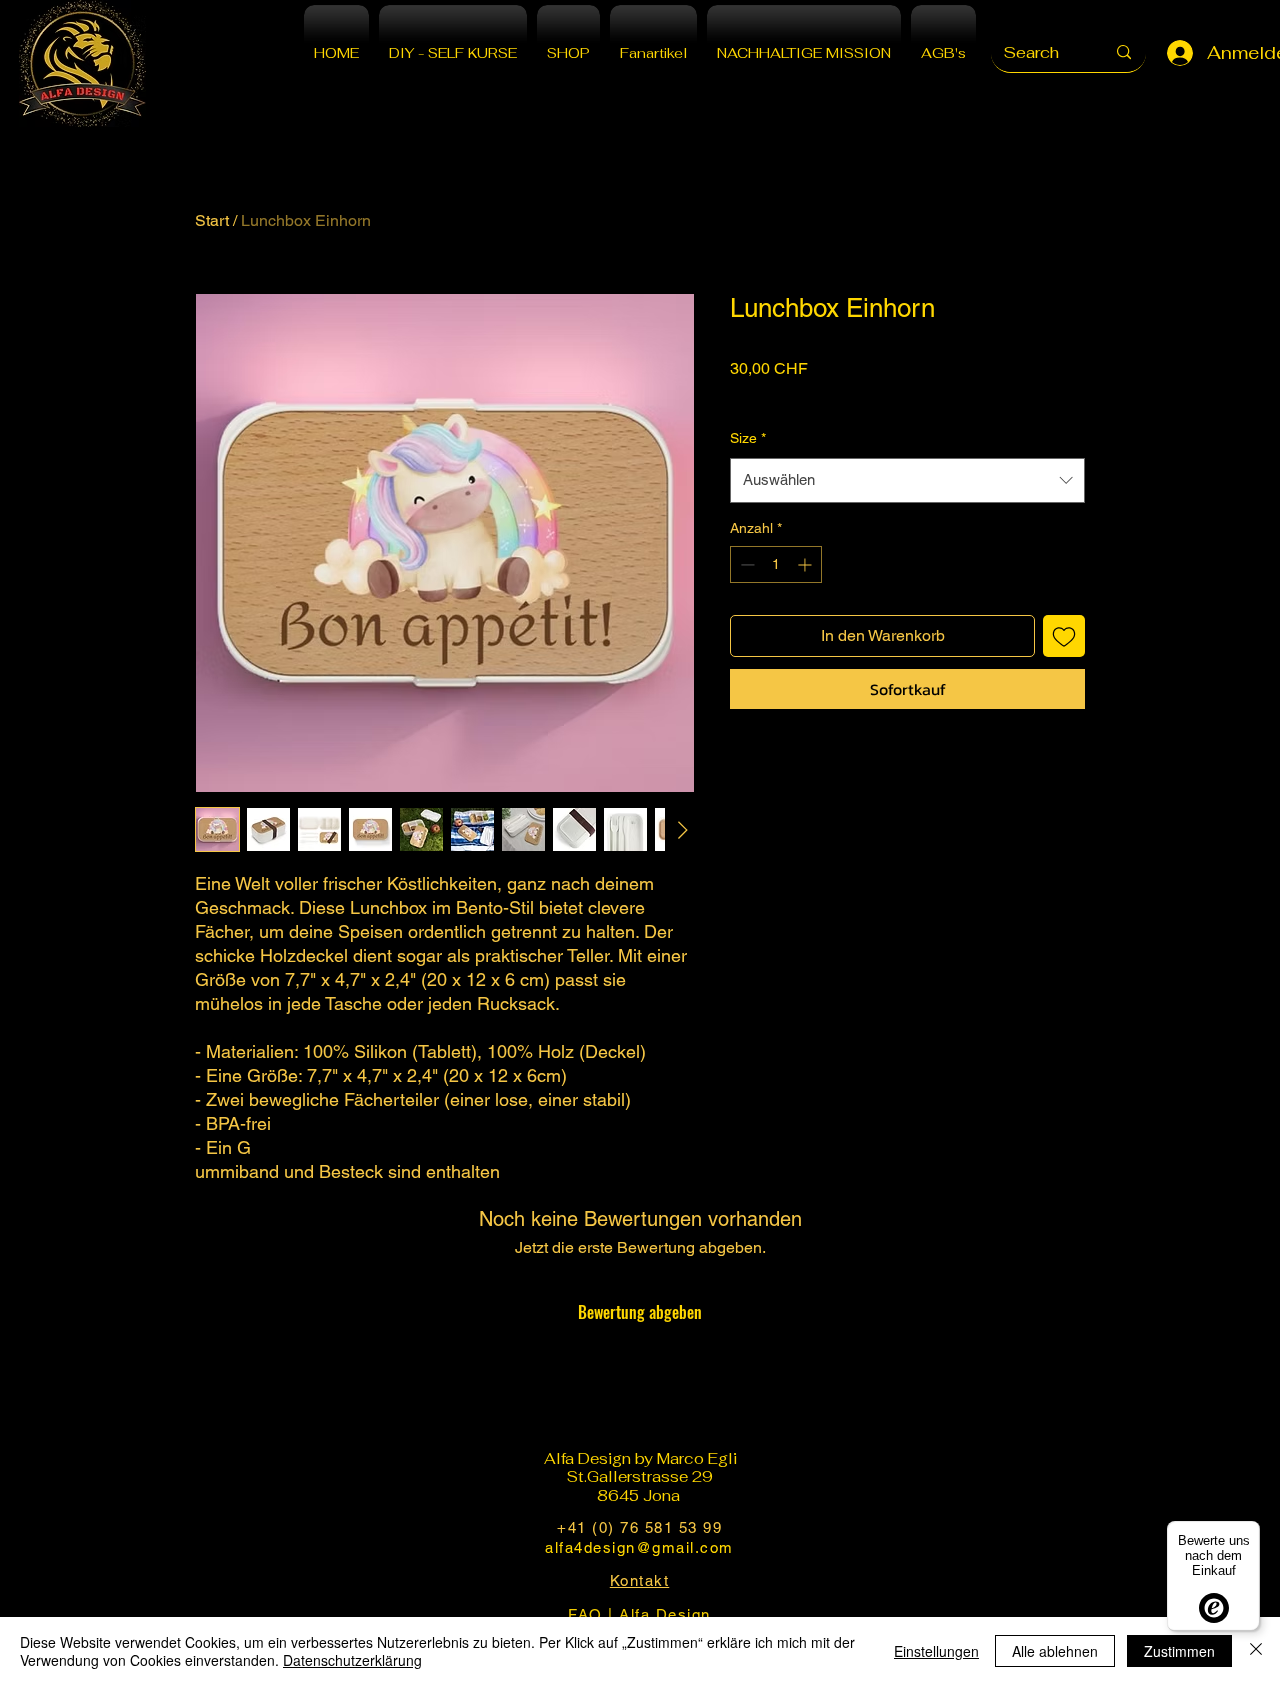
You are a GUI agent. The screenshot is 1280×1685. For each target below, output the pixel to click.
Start (212, 220)
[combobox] (907, 480)
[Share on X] (857, 765)
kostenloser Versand (794, 395)
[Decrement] (745, 564)
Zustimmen (1179, 1651)
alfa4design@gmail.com (639, 1547)
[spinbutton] (776, 564)
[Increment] (806, 564)
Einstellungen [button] (936, 1651)
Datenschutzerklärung (352, 1660)
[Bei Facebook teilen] (743, 765)
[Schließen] (1256, 1651)
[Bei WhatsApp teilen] (819, 765)
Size (748, 438)
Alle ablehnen (1055, 1651)
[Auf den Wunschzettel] (1064, 636)
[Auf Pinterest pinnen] (781, 765)
